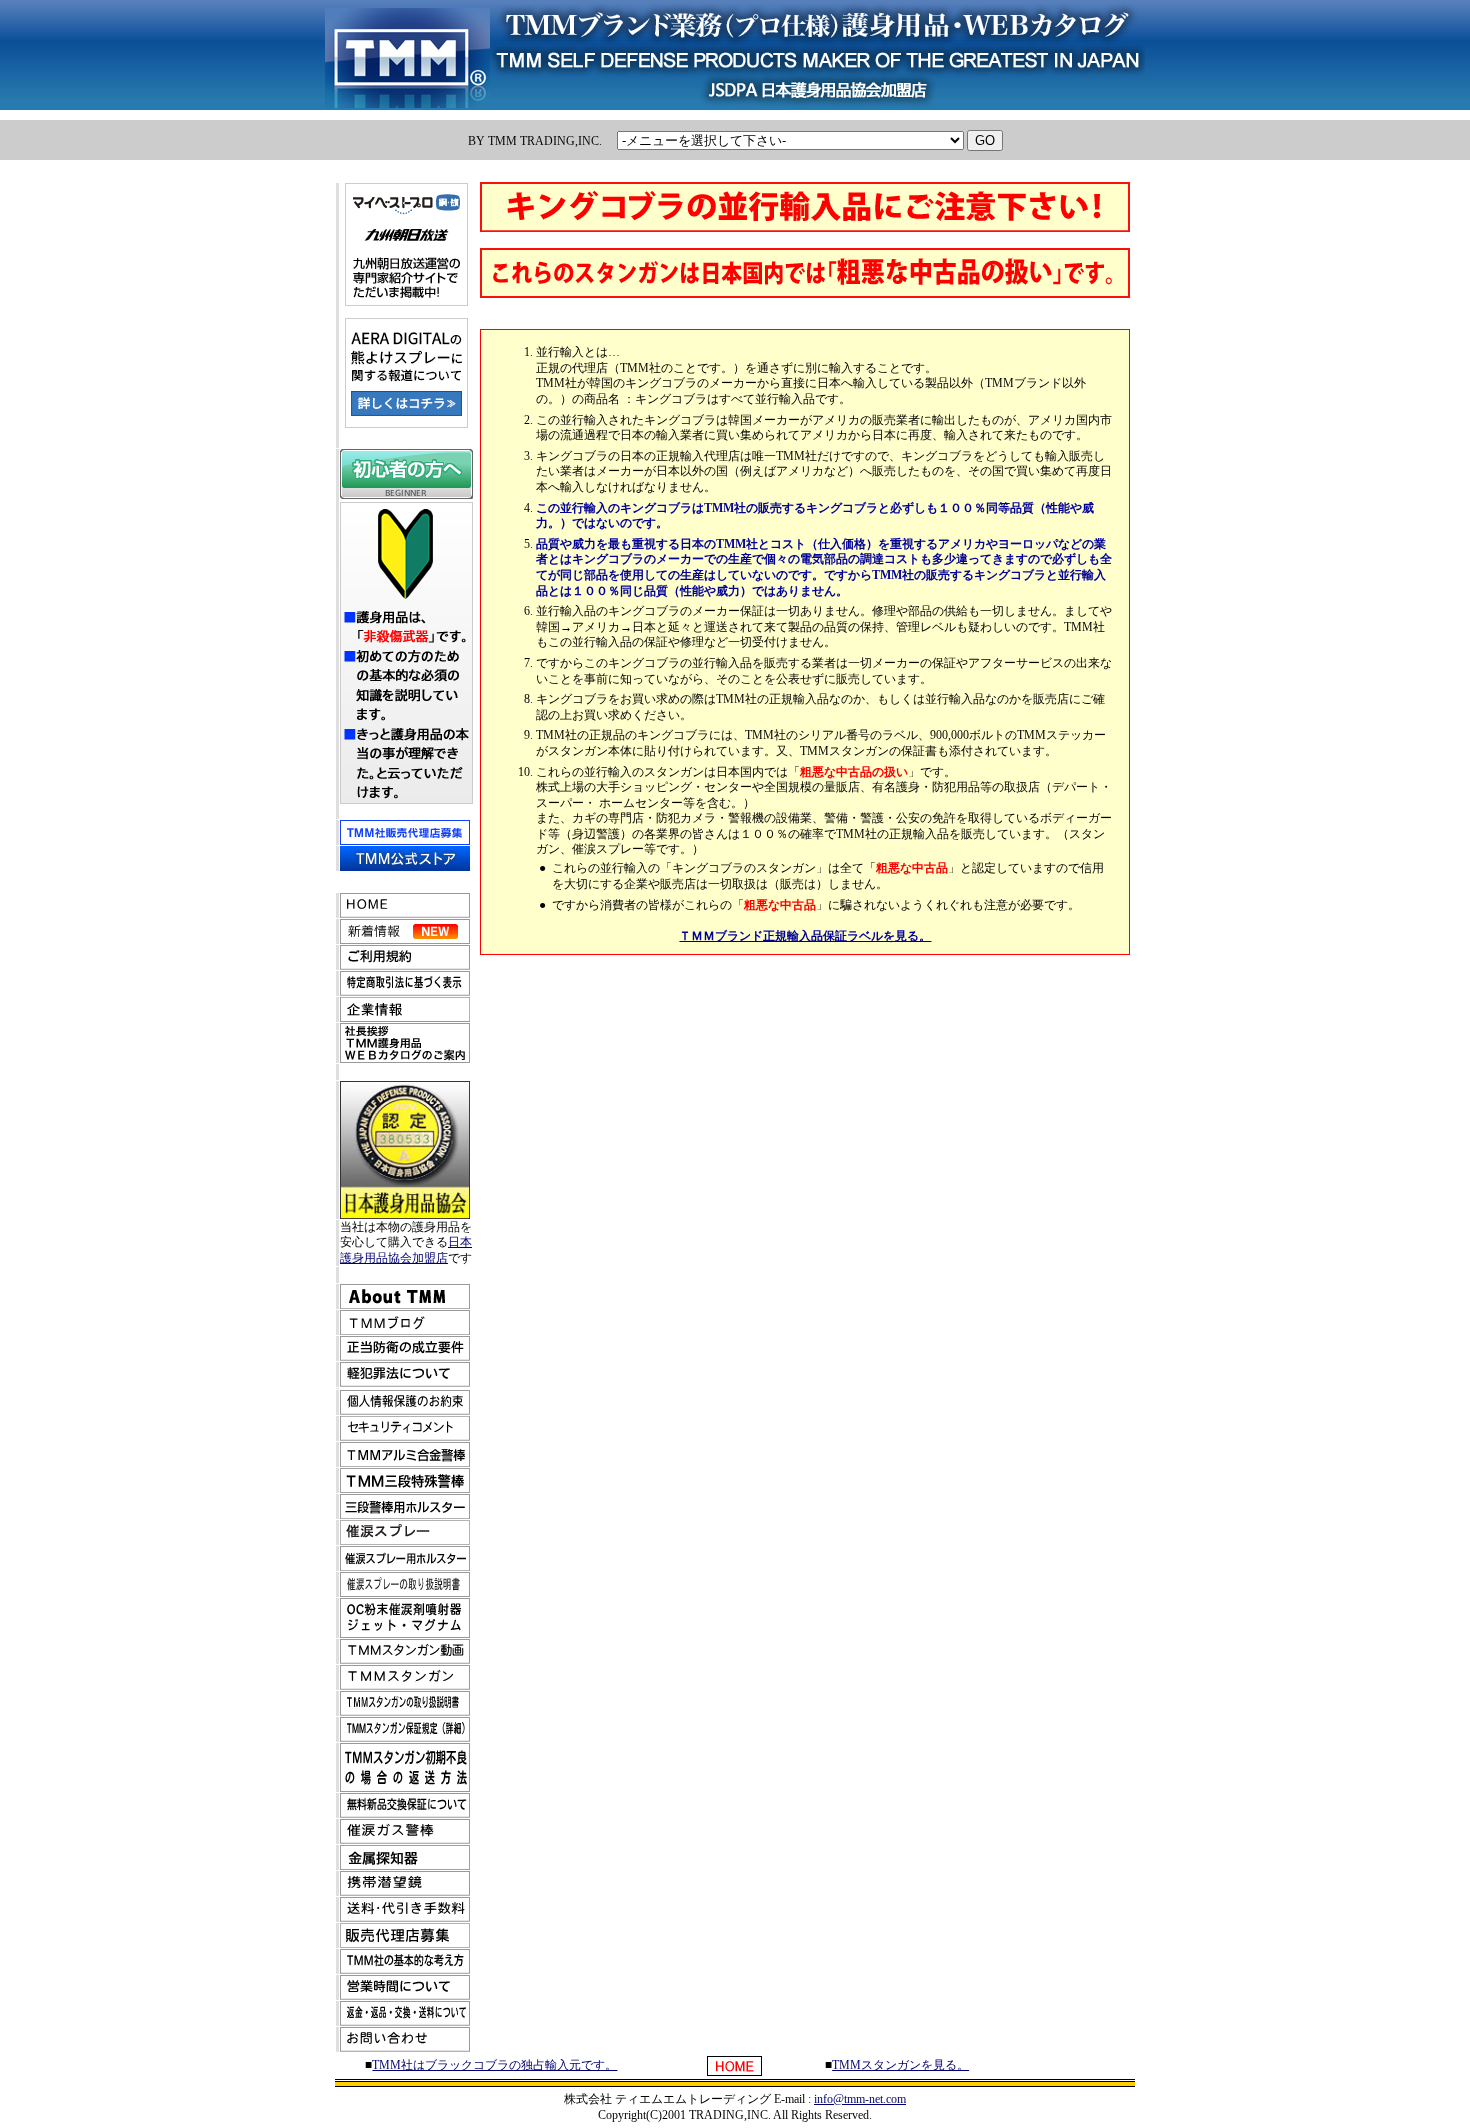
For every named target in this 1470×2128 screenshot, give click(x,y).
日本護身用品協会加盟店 (406, 1250)
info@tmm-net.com (860, 2099)
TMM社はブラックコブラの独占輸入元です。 (494, 2065)
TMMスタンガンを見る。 (900, 2065)
